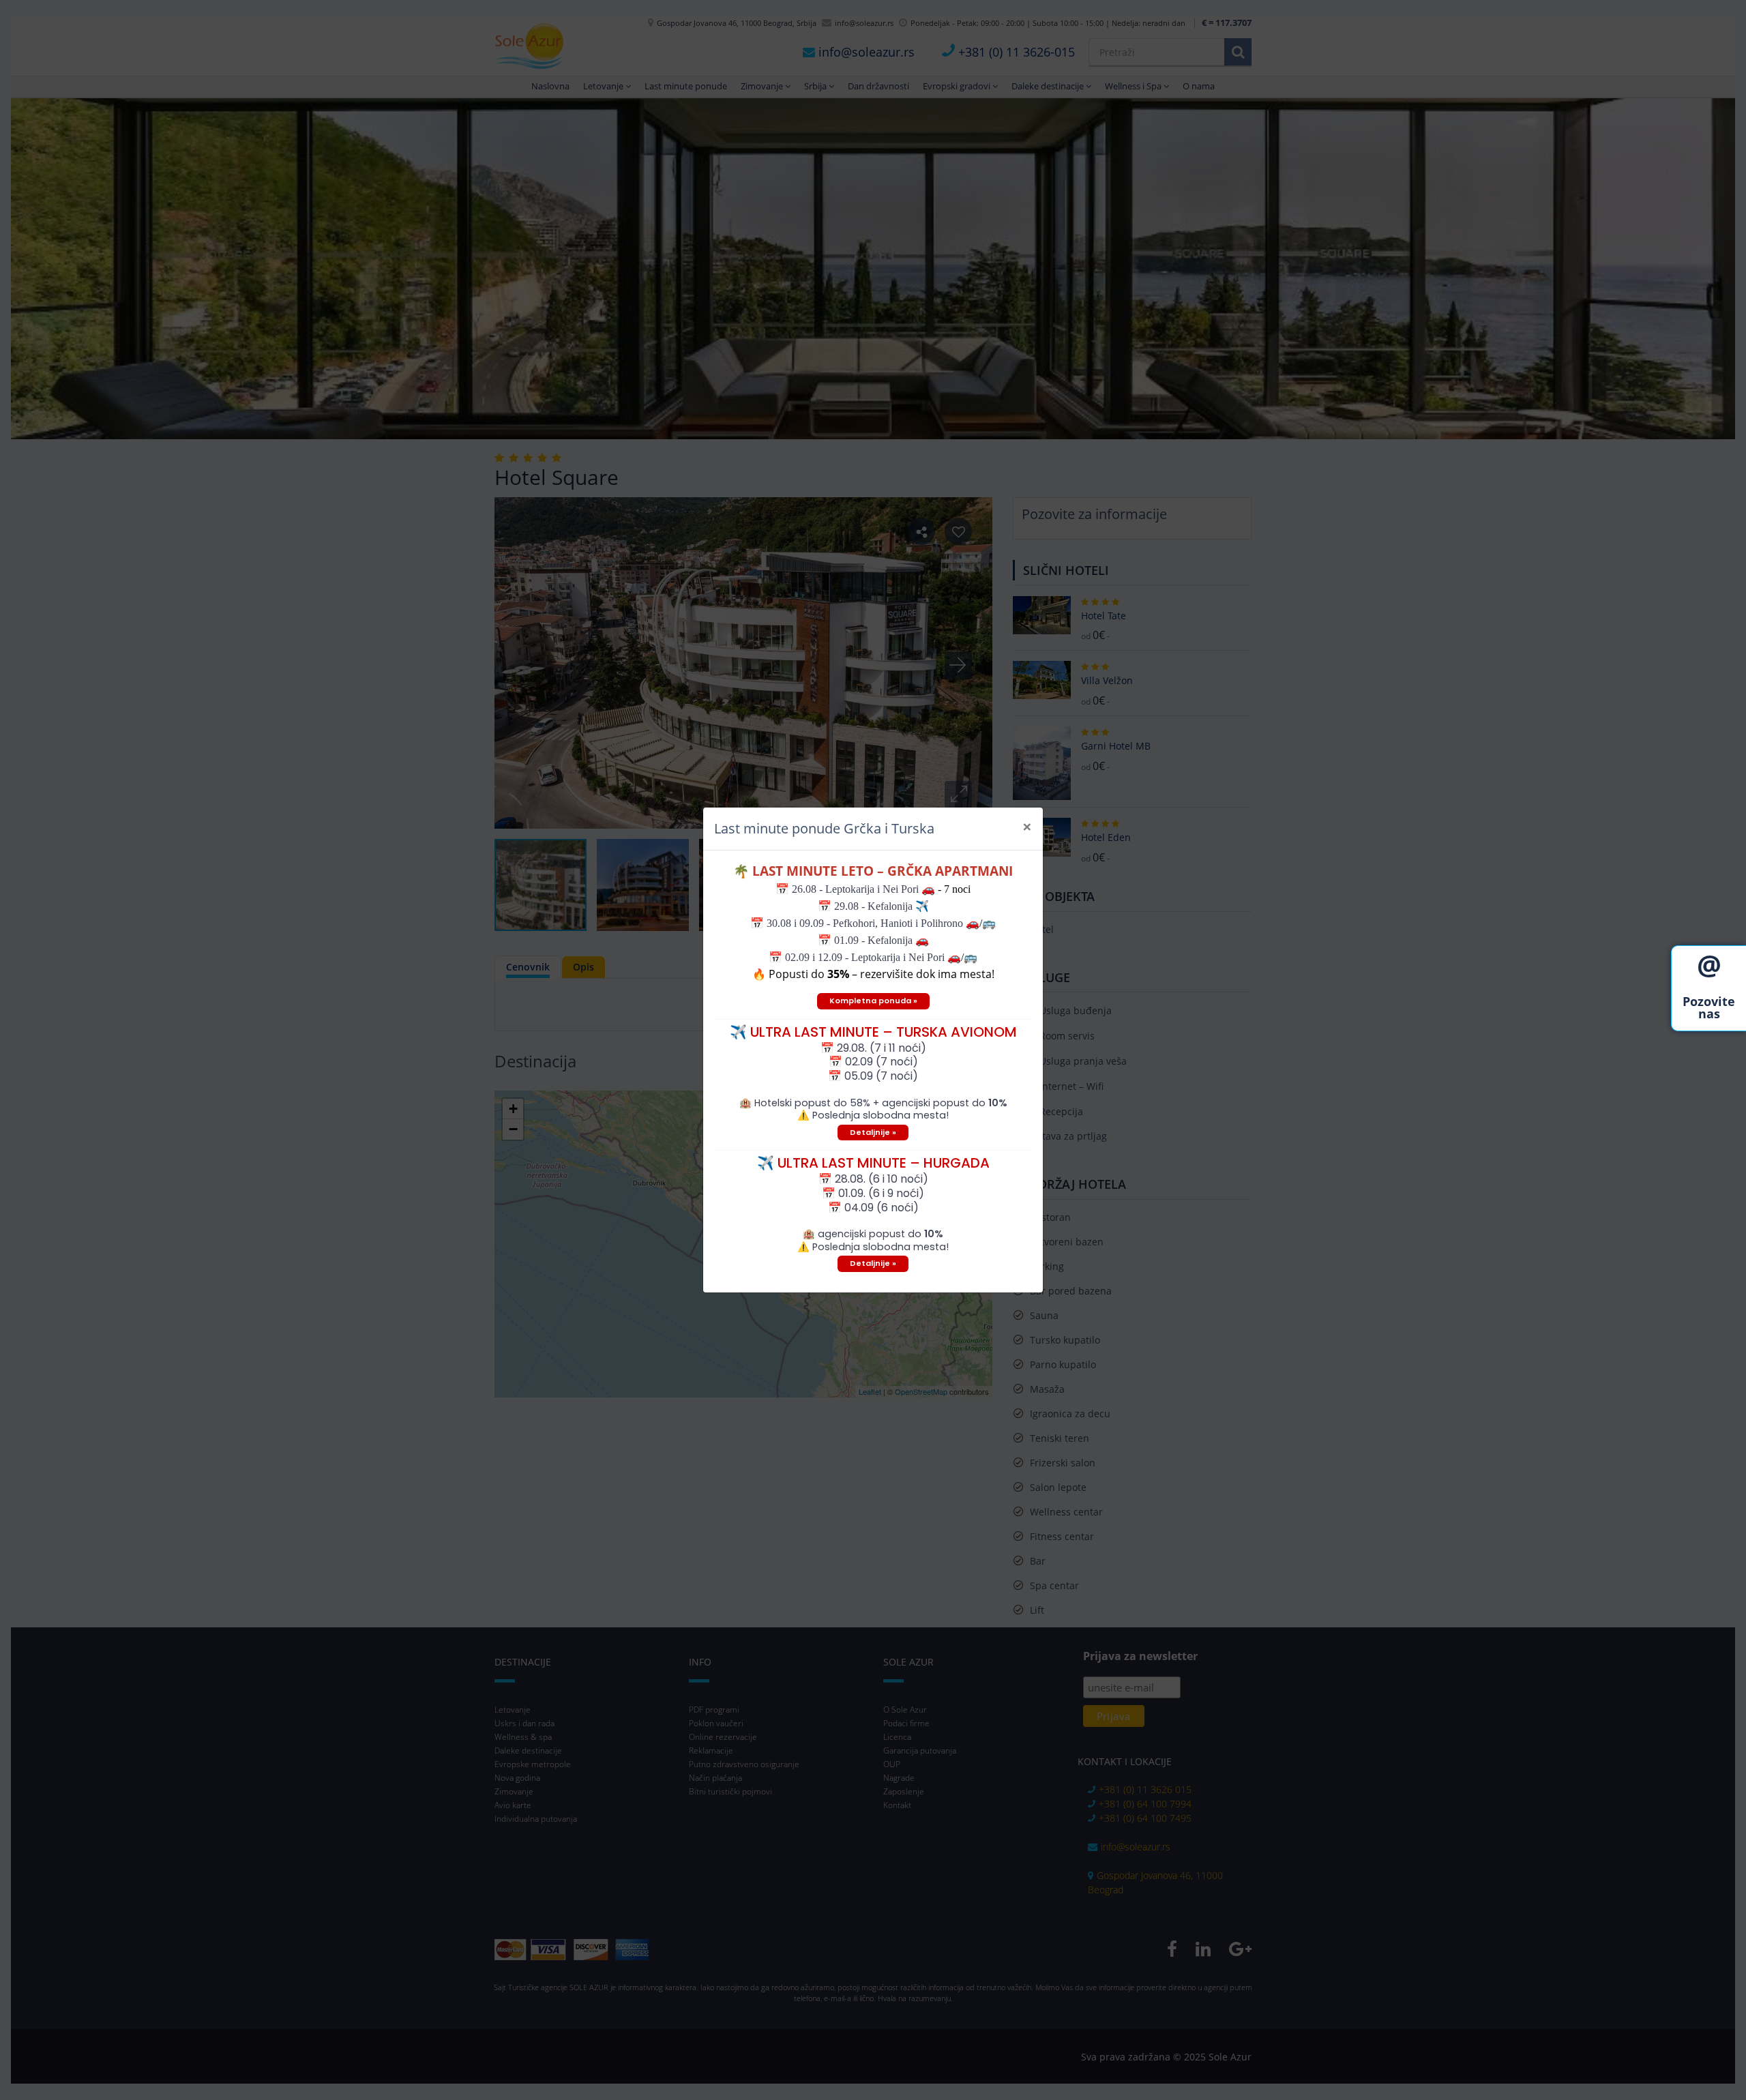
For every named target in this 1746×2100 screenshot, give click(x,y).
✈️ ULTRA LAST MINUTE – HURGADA (873, 1163)
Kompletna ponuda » (873, 1001)
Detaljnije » (873, 1132)
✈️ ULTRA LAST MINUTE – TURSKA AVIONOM (873, 1032)
